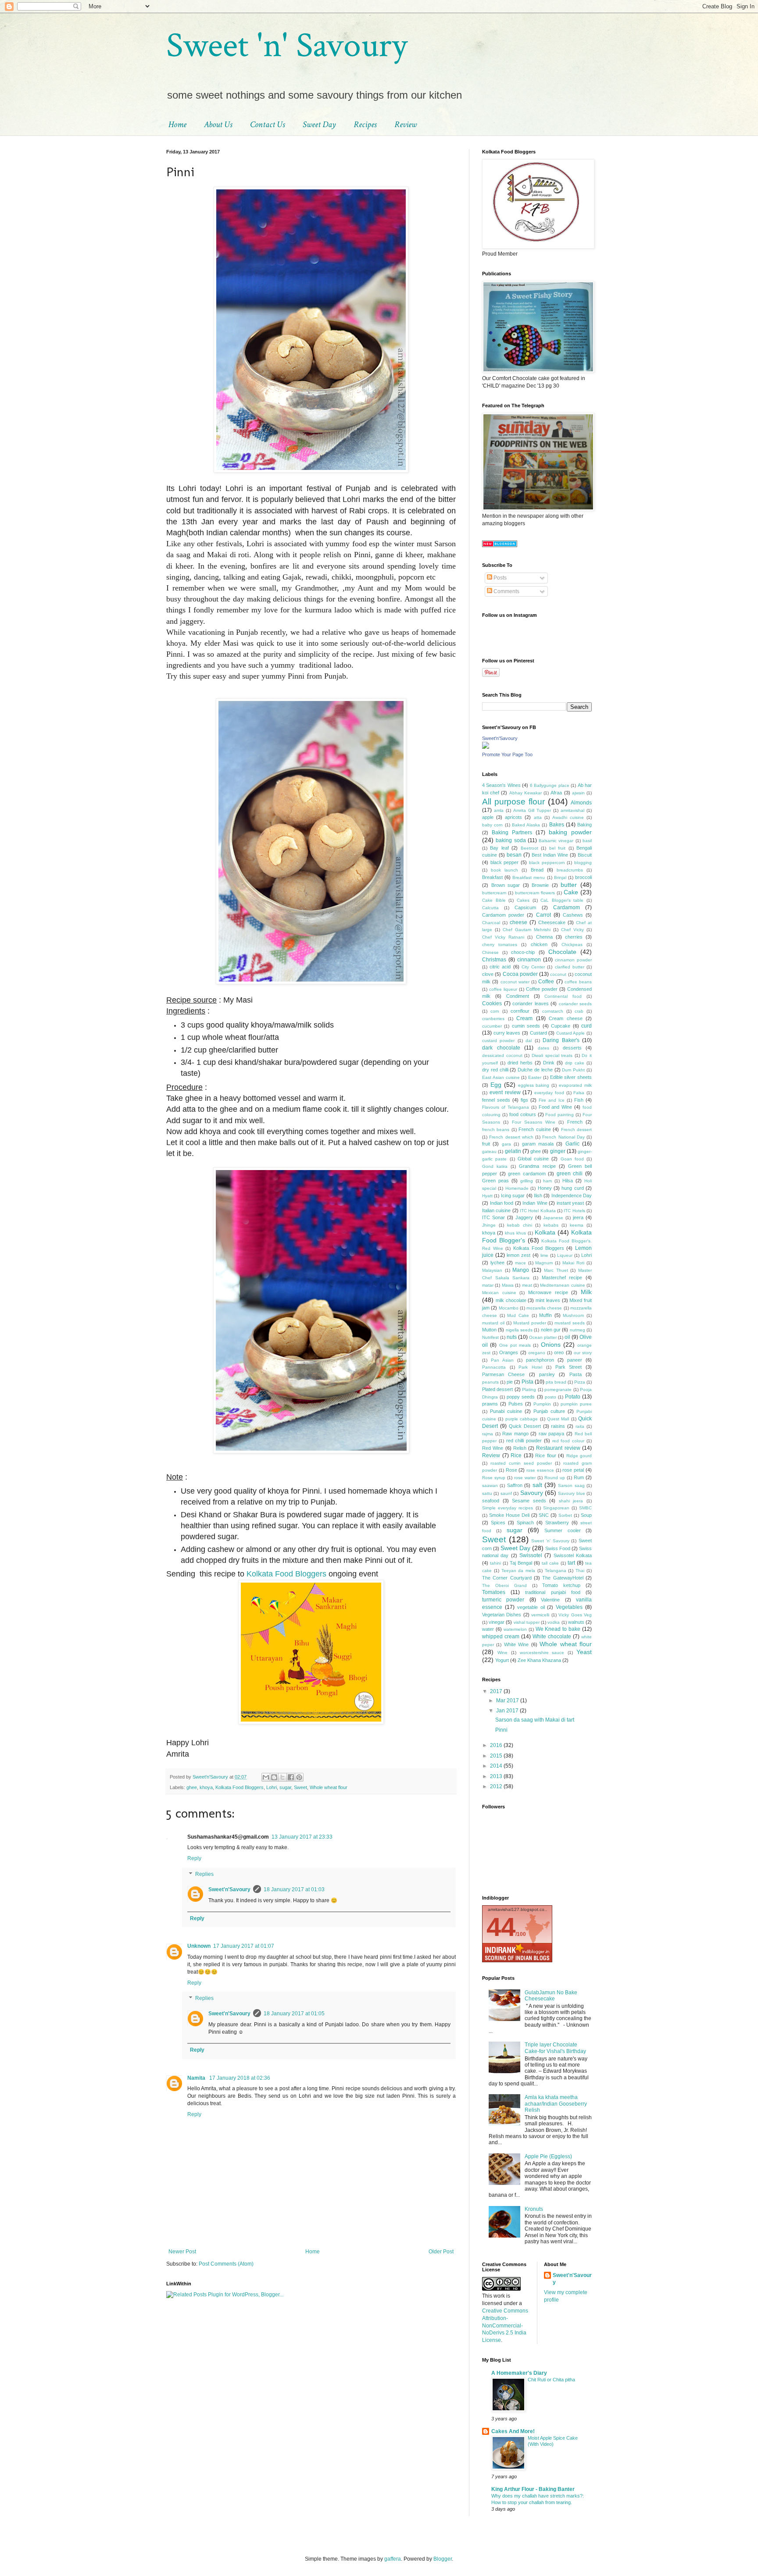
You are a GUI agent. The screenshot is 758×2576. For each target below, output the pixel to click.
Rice (516, 1455)
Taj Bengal (521, 1563)
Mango (521, 1270)
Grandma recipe (537, 1166)
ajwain (578, 793)
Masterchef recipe (562, 1277)
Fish (579, 1100)
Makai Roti (573, 1263)
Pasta (576, 1374)
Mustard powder (530, 1323)
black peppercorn (547, 863)
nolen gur (551, 1330)
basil (587, 841)
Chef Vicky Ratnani (503, 937)
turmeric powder (503, 1600)
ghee (192, 1787)
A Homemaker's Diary (519, 2373)
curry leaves (507, 1033)
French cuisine (535, 1129)
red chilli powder (524, 1441)
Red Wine (493, 1448)
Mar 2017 (508, 1701)
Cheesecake (552, 922)
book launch (504, 870)
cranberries (493, 1019)
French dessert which (511, 1137)
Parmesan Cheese (503, 1374)
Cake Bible (494, 900)
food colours (523, 1114)
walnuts (576, 1622)
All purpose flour (513, 802)
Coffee (546, 982)
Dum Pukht (573, 1070)
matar (488, 1285)
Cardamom (567, 907)
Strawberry (557, 1523)
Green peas (495, 1181)
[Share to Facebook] (291, 1777)
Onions (551, 1345)
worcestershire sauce (542, 1653)
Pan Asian (502, 1360)
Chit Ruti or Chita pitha (551, 2380)
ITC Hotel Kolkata (538, 1211)
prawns (490, 1404)
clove (488, 974)
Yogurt (502, 1660)
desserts (572, 1048)
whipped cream (501, 1637)
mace (520, 1263)
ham (547, 1181)
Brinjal (560, 877)
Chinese (490, 952)
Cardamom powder (503, 915)
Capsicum (525, 907)
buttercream (494, 893)
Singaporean (556, 1508)
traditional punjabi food (552, 1592)
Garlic (572, 1144)
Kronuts (534, 2209)
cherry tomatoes (500, 945)
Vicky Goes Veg (575, 1615)
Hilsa (568, 1181)
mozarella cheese (544, 1308)
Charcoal (491, 923)
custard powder (498, 1041)
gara (506, 1144)
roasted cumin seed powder (521, 1463)
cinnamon (529, 960)
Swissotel (531, 1555)
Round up (555, 1478)
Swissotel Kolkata (573, 1555)
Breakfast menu (529, 877)
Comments (506, 591)
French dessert (576, 1130)
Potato (573, 1397)
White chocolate (552, 1637)
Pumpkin (542, 1404)
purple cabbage (522, 1419)
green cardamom (527, 1174)
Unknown (199, 1946)
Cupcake (561, 1026)
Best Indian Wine (550, 855)
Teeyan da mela (518, 1571)
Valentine (550, 1600)
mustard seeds (570, 1323)
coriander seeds (576, 1004)
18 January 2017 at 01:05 (294, 2014)
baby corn (492, 825)
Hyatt (487, 1196)
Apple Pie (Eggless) (548, 2156)
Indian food (502, 1203)
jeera (578, 1217)
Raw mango (515, 1434)
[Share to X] (282, 1777)
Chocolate (562, 952)
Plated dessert (497, 1389)
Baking (585, 825)
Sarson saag (571, 1485)
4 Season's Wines (501, 785)
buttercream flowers (535, 893)
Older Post (441, 2252)
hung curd (572, 1188)
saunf (506, 1493)
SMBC (585, 1508)
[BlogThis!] (274, 1777)
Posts (499, 578)
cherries (574, 937)
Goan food (572, 1159)
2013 (497, 1776)
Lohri (272, 1787)
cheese (518, 922)
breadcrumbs (570, 870)
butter (569, 885)
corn (495, 1011)
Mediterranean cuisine (562, 1285)
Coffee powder (542, 989)
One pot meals (515, 1345)
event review (505, 1092)
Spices (498, 1523)
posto (551, 1397)
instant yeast (570, 1203)
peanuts (490, 1382)
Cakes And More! (513, 2431)
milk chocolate (511, 1300)
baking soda (511, 840)
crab (579, 1011)
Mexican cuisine (499, 1293)
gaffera (393, 2559)
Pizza (580, 1382)
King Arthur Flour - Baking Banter (533, 2489)
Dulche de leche (535, 1070)
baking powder (570, 832)
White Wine (516, 1644)
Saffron (515, 1485)
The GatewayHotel (563, 1578)
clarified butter (570, 967)
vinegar (497, 1622)
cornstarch (553, 1011)
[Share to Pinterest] (299, 1777)
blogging (583, 863)
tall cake (550, 1563)
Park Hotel (530, 1367)
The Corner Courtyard (507, 1578)
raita (580, 1426)
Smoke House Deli (509, 1515)
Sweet (300, 1787)
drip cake (575, 1063)
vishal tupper (527, 1622)
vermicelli (540, 1615)
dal (529, 1041)
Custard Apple (571, 1033)
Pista (527, 1382)
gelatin (513, 1151)
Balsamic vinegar (556, 841)
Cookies (492, 1003)
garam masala (538, 1144)
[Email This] (266, 1777)
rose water (525, 1478)
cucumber (492, 1026)
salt (537, 1485)
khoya (206, 1787)
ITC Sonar (493, 1217)
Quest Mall (558, 1419)
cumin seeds (526, 1026)
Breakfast (492, 877)
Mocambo (509, 1308)
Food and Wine (556, 1107)
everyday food (549, 1093)
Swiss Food (558, 1548)
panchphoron (540, 1360)
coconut (558, 974)
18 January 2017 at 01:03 (294, 1889)
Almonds (581, 803)
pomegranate (558, 1389)
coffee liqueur (503, 989)
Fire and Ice (552, 1100)
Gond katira (495, 1166)
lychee (497, 1263)
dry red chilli (495, 1070)
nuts (512, 1337)
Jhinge (489, 1225)
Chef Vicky (572, 930)
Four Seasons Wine (534, 1122)
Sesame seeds (529, 1501)
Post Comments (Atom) (226, 2264)
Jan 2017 (508, 1711)
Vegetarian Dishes (502, 1615)
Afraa (556, 793)
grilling (527, 1181)
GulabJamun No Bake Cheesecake (551, 1996)
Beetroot (529, 848)
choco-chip (523, 952)
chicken (539, 944)
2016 (497, 1745)
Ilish (538, 1195)
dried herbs (520, 1063)
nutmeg (577, 1330)
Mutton (489, 1330)
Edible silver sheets (571, 1077)
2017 (497, 1691)
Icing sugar (513, 1195)
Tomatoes (494, 1592)
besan (514, 855)
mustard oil (493, 1323)
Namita (197, 2078)
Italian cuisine (496, 1210)
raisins (558, 1426)
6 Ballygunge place (550, 785)
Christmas (494, 960)
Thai (580, 1571)
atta (538, 817)
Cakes (523, 900)
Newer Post (182, 2252)
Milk (586, 1292)
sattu (487, 1493)
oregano (537, 1353)
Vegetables (569, 1607)
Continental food (563, 996)
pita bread (556, 1382)
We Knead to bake (558, 1629)
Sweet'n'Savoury (229, 1889)
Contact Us (268, 125)
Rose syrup (494, 1478)
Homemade (517, 1188)
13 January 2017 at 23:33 (302, 1837)
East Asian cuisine (501, 1077)
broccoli (583, 877)
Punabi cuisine (506, 1411)
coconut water (515, 982)
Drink (549, 1063)
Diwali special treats (552, 1055)
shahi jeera (571, 1501)
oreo (559, 1352)
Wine (502, 1653)
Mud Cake (518, 1315)
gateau (489, 1151)
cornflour (520, 1011)
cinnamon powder (573, 960)
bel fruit (557, 848)
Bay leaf (499, 848)
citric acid (500, 967)
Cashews (573, 915)
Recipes (365, 125)
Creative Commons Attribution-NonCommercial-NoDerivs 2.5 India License (505, 2325)
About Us (218, 125)
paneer (575, 1360)
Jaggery (524, 1217)
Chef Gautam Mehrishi (527, 930)
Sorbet (565, 1515)
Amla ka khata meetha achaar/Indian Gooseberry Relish (556, 2104)
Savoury (532, 1493)
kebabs (551, 1225)
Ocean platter (543, 1337)
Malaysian (492, 1270)
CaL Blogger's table (562, 900)
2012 (497, 1786)
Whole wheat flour (329, 1787)
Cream (524, 1018)
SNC (544, 1515)
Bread (537, 870)
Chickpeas (572, 945)
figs (524, 1100)
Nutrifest (490, 1337)
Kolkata (545, 1232)
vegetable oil (531, 1607)
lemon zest (518, 1255)
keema (577, 1225)
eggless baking (534, 1085)
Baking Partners (512, 833)
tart (571, 1563)
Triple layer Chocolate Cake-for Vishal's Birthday (555, 2048)
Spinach (525, 1523)
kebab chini (520, 1225)
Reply (194, 1858)
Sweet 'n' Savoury (287, 46)
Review (406, 125)
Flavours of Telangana (506, 1107)
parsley (547, 1374)
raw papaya (552, 1434)
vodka (554, 1622)
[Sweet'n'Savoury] (486, 747)
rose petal (573, 1470)
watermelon (515, 1629)
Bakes (557, 825)
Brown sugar (506, 885)
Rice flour (546, 1455)
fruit (486, 1144)
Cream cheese (566, 1018)
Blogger (443, 2559)
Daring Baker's (561, 1040)
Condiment (518, 996)
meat (527, 1285)
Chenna (544, 937)
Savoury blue (571, 1493)
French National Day (563, 1137)
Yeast (584, 1652)
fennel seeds (496, 1100)
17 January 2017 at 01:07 (244, 1946)
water (488, 1629)
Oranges (509, 1352)
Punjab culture (549, 1411)
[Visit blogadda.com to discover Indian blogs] (500, 545)
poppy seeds (521, 1397)
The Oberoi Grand (504, 1585)
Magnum (544, 1263)
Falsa (579, 1093)
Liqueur (565, 1255)
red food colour (568, 1441)
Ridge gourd (579, 1456)
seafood (491, 1501)
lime (544, 1255)
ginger (558, 1151)
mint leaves (548, 1300)
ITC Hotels (574, 1211)
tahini (495, 1563)
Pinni (501, 1730)
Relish (520, 1448)
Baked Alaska (526, 825)
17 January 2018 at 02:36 (240, 2078)
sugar (285, 1787)
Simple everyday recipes (508, 1508)
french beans (496, 1130)
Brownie (540, 885)
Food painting (560, 1115)
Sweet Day (319, 125)
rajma (488, 1434)
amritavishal (572, 810)
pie (510, 1382)
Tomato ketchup (561, 1585)
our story (583, 1353)
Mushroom (573, 1315)
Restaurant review (558, 1448)
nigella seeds (519, 1330)
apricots (513, 817)
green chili (570, 1174)
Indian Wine (535, 1203)
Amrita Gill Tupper (532, 810)
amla (499, 810)
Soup (586, 1515)
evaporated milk (575, 1085)
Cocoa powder (520, 974)
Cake (571, 892)
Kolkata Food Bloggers (286, 1574)
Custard (538, 1033)
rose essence (540, 1470)
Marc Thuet (556, 1270)
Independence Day (572, 1195)
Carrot (543, 915)
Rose (511, 1470)
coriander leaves (531, 1003)
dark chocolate (501, 1048)
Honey (545, 1188)
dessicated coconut (502, 1055)
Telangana (556, 1571)
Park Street (569, 1367)
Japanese (553, 1218)
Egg (496, 1085)
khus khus (515, 1233)
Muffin (545, 1315)
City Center (533, 967)
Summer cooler (562, 1530)
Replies (204, 1874)
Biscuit (585, 855)
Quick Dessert (525, 1426)
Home (177, 125)
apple (488, 817)
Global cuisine (533, 1159)
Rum (579, 1477)
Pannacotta (494, 1367)
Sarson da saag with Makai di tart (535, 1720)
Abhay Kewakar (526, 793)
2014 (497, 1766)
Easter (535, 1077)
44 (501, 1927)
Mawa (508, 1285)
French (575, 1122)
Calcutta (490, 908)
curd (586, 1026)
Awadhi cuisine (568, 817)
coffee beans (578, 982)
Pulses (516, 1404)
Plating (529, 1389)
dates (543, 1048)
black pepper (505, 862)
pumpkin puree (576, 1404)
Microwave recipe (548, 1292)
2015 (497, 1756)
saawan (490, 1485)
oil (567, 1337)
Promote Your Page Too (507, 754)
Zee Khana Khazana (539, 1660)
